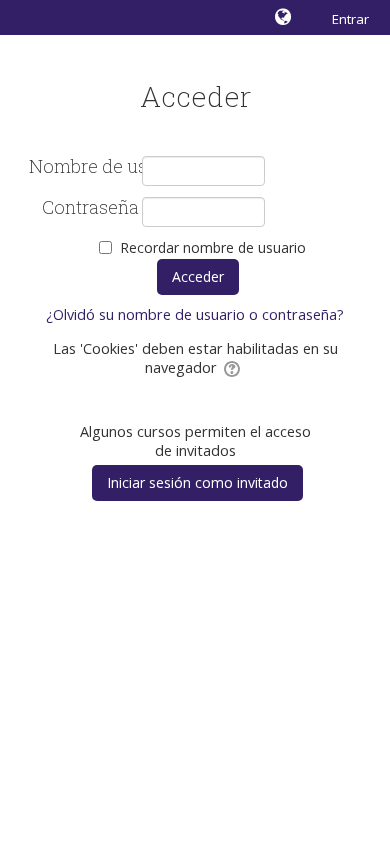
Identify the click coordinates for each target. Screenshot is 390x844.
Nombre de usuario (84, 167)
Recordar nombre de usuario (213, 247)
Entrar (350, 19)
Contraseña (90, 208)
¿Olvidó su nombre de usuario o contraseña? (195, 314)
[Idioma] (286, 17)
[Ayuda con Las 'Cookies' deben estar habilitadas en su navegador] (233, 367)
